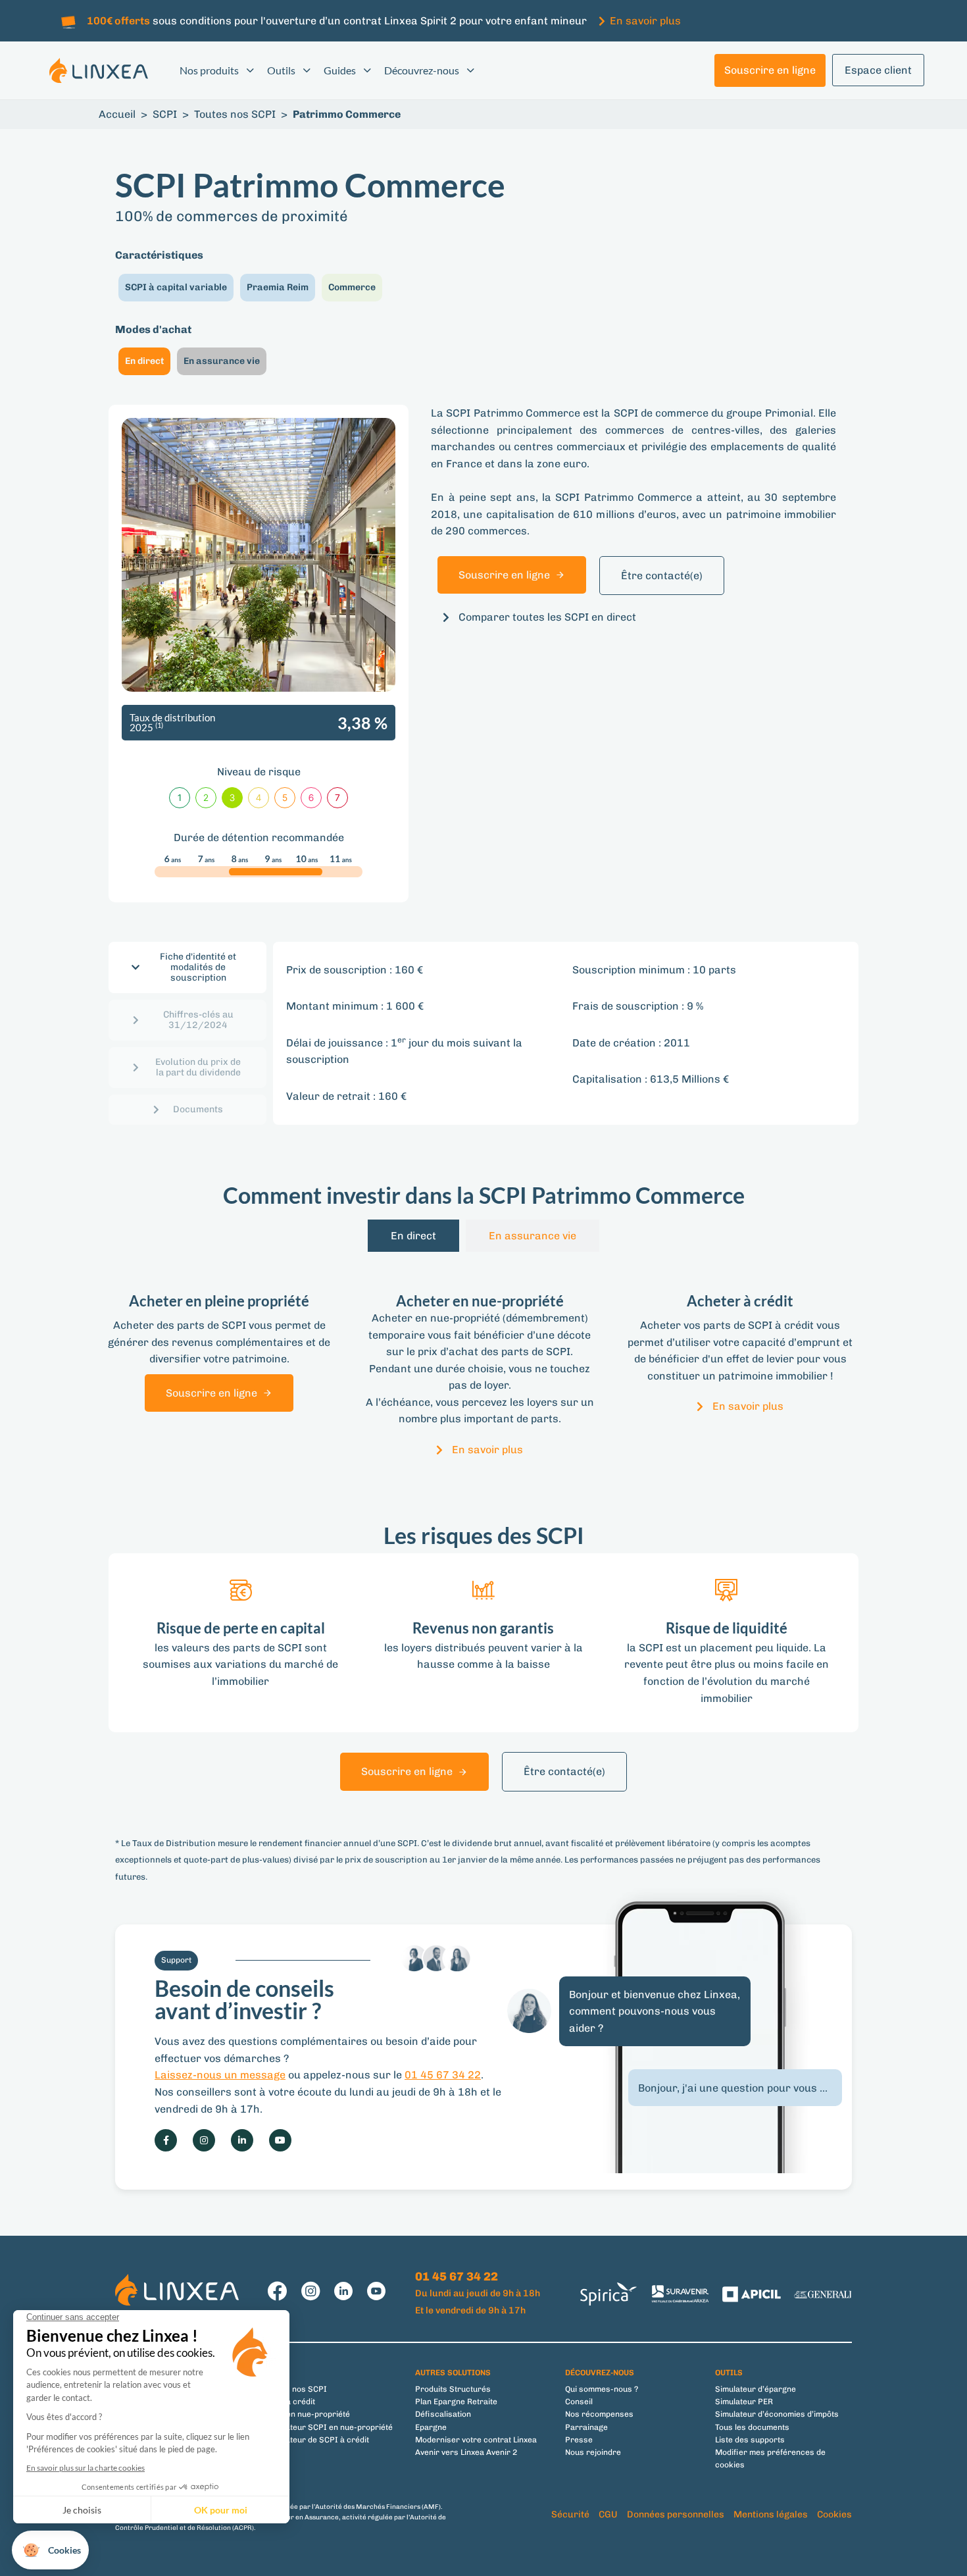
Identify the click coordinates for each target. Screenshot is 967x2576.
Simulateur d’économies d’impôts (777, 2414)
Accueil (117, 114)
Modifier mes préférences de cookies (770, 2459)
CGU (608, 2514)
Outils (281, 70)
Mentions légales (771, 2514)
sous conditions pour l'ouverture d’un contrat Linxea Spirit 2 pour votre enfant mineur (337, 21)
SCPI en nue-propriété (308, 2414)
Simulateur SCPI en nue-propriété (329, 2427)
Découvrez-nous (422, 70)
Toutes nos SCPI (235, 114)
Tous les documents (752, 2427)
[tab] (187, 967)
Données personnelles (676, 2514)
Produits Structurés (453, 2389)
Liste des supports (750, 2440)
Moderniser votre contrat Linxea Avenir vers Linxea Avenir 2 (476, 2446)
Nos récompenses (599, 2414)
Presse (579, 2440)
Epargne (431, 2427)
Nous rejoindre (593, 2452)
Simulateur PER (744, 2402)
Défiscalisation (443, 2414)
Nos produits (209, 70)
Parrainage (586, 2427)
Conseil (579, 2402)
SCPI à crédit (290, 2402)
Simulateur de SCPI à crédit (317, 2440)
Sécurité (570, 2514)
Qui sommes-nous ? (602, 2389)
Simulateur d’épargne (756, 2389)
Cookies (834, 2514)
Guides (340, 70)
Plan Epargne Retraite (456, 2402)
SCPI (165, 114)
